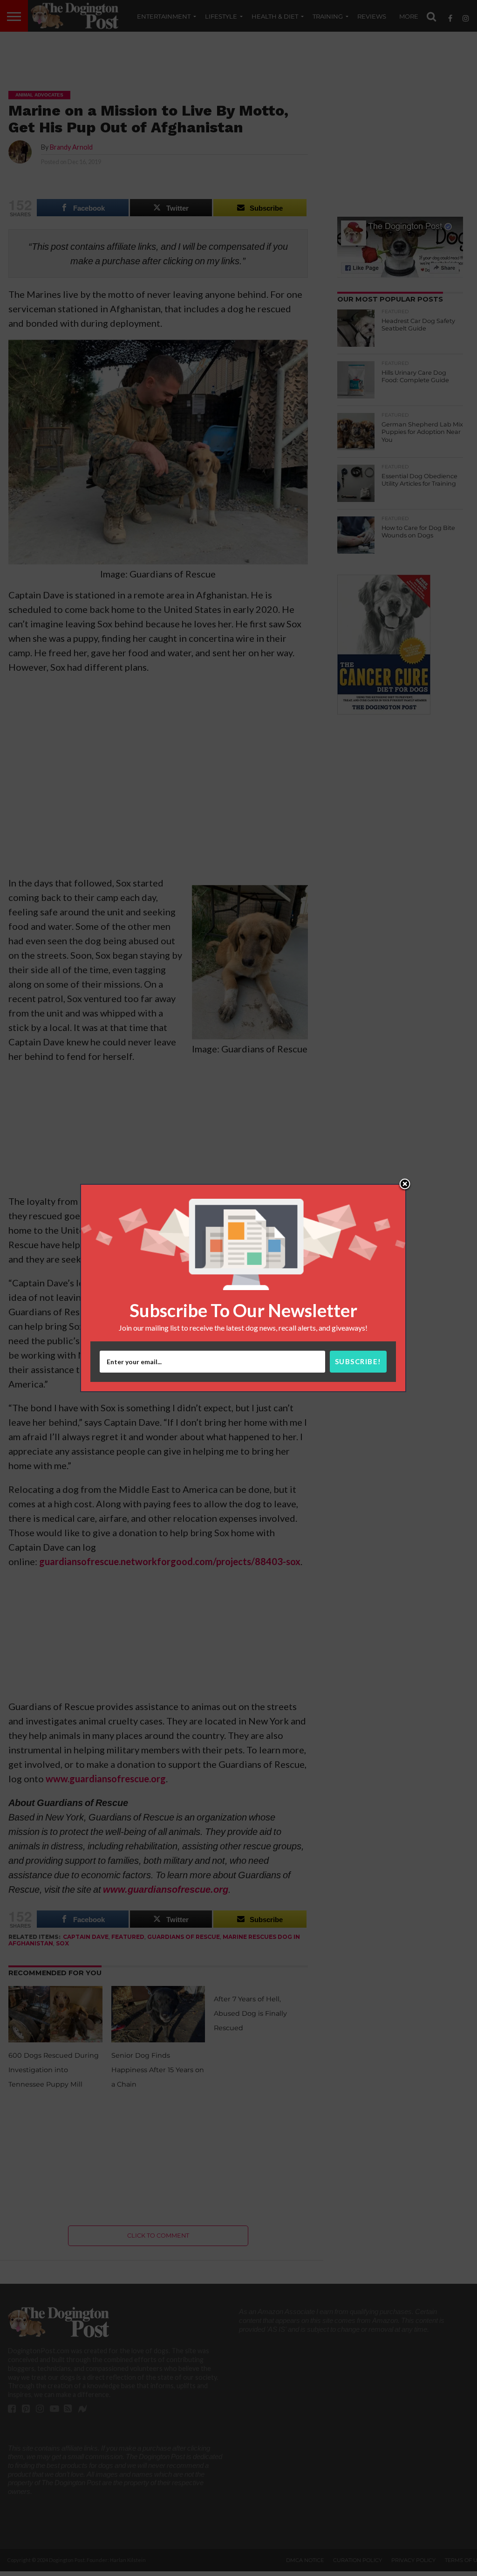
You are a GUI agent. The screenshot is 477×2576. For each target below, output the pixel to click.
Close (405, 1185)
